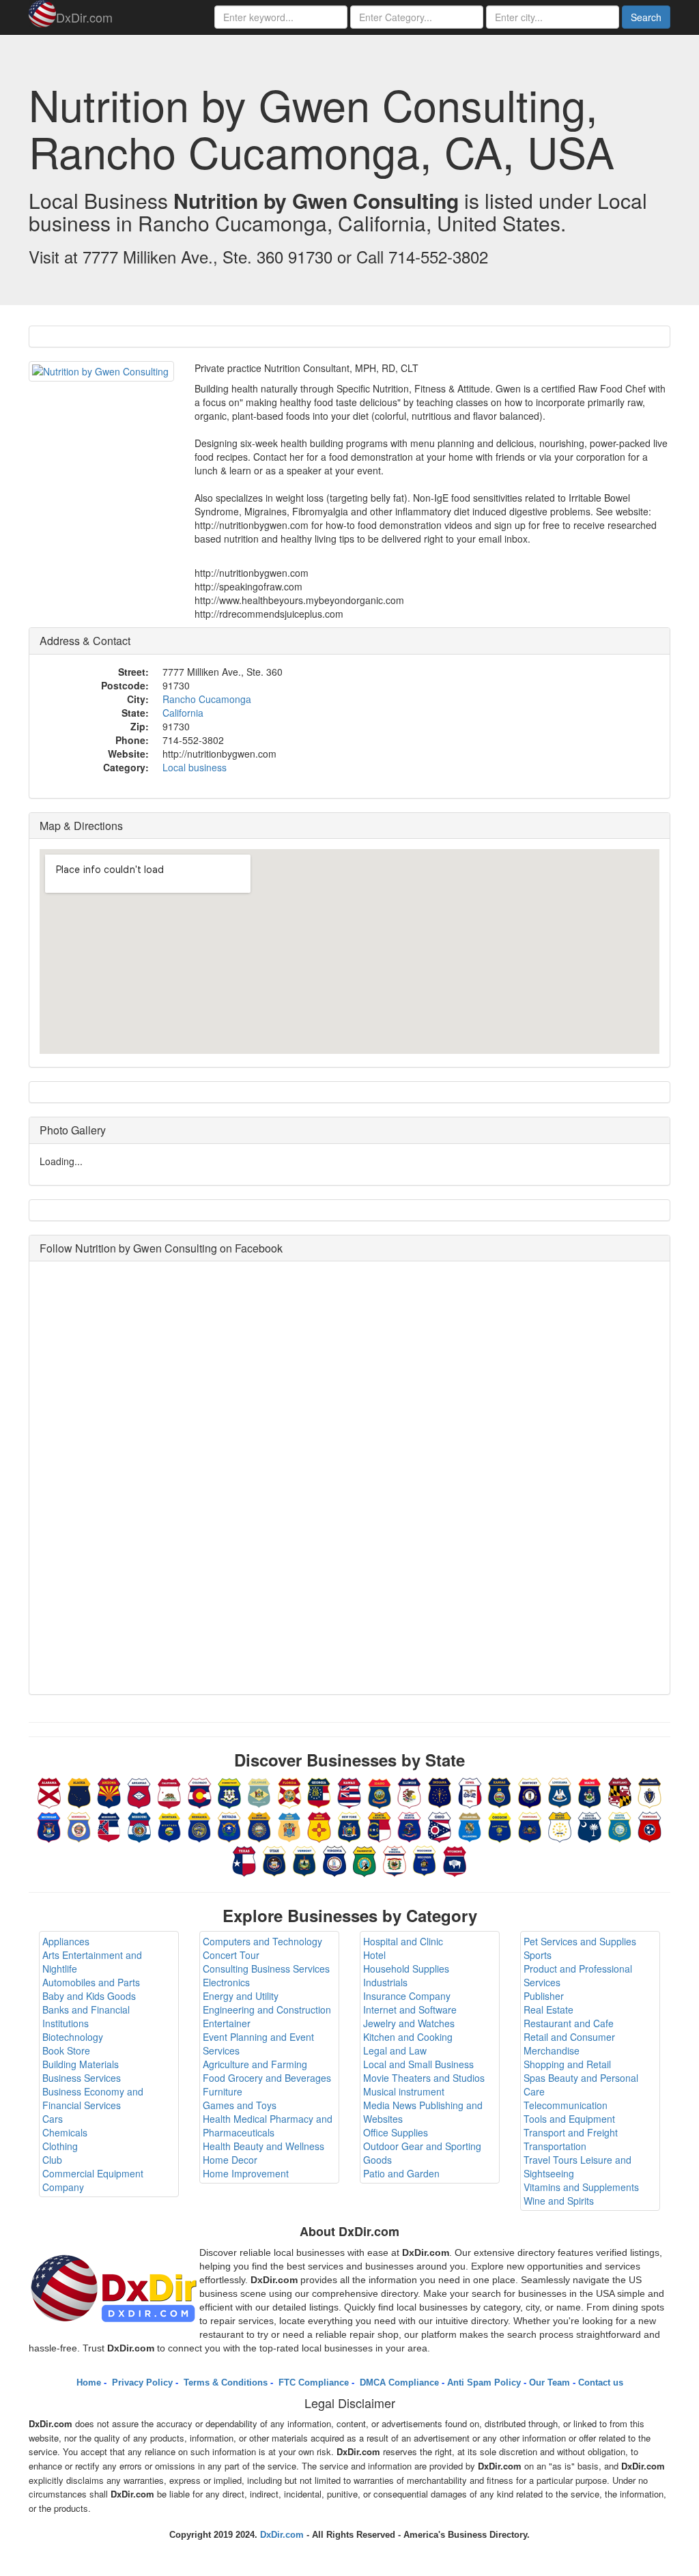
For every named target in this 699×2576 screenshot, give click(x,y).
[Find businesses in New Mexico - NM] (319, 1825)
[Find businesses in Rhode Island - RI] (560, 1825)
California (183, 713)
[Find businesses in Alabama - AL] (49, 1791)
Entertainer (227, 2023)
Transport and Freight (571, 2132)
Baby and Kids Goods (89, 1996)
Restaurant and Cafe (569, 2023)
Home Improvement (246, 2173)
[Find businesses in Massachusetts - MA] (650, 1791)
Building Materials (81, 2064)
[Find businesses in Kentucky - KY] (530, 1791)
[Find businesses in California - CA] (169, 1791)
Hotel (374, 1955)
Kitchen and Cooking (408, 2037)
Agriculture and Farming (255, 2064)
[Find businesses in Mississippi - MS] (109, 1825)
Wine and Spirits (559, 2201)
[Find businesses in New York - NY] (349, 1825)
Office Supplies (396, 2132)
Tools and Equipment (569, 2119)
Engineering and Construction (267, 2009)
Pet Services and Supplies (580, 1941)
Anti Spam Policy (484, 2382)
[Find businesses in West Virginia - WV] (395, 1859)
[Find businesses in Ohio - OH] (440, 1825)
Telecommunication (566, 2105)
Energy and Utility (241, 1996)
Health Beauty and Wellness (263, 2146)
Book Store (66, 2050)
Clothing (60, 2146)
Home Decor (230, 2160)
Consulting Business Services (266, 1969)
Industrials (385, 1982)
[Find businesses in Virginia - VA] (334, 1859)
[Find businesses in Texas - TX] (244, 1859)
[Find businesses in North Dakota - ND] (410, 1825)
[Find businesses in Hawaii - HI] (349, 1791)
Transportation (555, 2146)
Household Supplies (406, 1969)
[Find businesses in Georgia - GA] (319, 1791)
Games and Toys (240, 2105)
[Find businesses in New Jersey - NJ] (289, 1825)
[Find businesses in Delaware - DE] (259, 1791)
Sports (538, 1955)
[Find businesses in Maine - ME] (590, 1791)
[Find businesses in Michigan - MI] (49, 1825)
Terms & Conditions (224, 2382)
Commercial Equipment (93, 2173)
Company (63, 2187)
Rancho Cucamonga (207, 699)
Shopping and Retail (567, 2064)
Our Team (550, 2382)
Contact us (601, 2382)
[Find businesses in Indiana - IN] (440, 1791)
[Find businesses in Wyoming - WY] (455, 1859)
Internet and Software (410, 2009)
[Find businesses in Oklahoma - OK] (470, 1825)
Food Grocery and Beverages (267, 2078)
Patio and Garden (401, 2173)
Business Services (82, 2078)
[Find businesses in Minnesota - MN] (79, 1825)
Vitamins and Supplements (581, 2187)
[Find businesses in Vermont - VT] (304, 1859)
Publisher (544, 1996)
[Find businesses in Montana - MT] (169, 1825)
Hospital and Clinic (403, 1941)
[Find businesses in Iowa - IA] (470, 1791)
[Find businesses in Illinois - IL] (410, 1791)
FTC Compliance (312, 2382)
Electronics (226, 1982)
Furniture (223, 2091)
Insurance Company (407, 1996)
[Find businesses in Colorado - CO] (199, 1791)
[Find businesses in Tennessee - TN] (650, 1825)
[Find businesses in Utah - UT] (274, 1859)
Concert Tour (231, 1955)
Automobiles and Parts (91, 1982)
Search (646, 17)
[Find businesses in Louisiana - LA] (560, 1791)
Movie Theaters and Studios (424, 2078)
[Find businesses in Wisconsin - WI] (425, 1859)
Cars (53, 2119)
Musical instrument (404, 2091)
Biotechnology (73, 2037)
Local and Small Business (418, 2064)
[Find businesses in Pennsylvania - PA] (530, 1825)
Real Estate (548, 2009)
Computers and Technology (262, 1941)
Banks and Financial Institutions (86, 2016)
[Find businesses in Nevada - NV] (229, 1825)
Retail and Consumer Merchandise (569, 2044)
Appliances (66, 1941)
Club (52, 2160)
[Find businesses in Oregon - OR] (500, 1825)
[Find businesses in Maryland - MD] (620, 1791)
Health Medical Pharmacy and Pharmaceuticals (268, 2126)
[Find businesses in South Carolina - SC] (590, 1825)
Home (89, 2382)
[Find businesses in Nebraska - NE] (199, 1825)
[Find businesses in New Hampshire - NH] (259, 1825)
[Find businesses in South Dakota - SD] (620, 1825)
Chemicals (65, 2132)
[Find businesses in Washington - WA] (365, 1859)
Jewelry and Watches (409, 2023)
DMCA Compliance (398, 2382)
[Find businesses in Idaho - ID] (380, 1791)
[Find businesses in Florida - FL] (289, 1791)
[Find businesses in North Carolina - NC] (380, 1825)
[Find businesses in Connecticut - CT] (229, 1791)
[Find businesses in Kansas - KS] (500, 1791)
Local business (195, 767)
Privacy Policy (141, 2382)
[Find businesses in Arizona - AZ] (109, 1791)
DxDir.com (84, 17)
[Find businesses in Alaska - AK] (79, 1791)
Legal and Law (395, 2050)
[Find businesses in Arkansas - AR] (139, 1791)
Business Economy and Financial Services (93, 2098)
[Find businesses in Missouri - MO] (139, 1825)
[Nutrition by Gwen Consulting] (101, 371)
